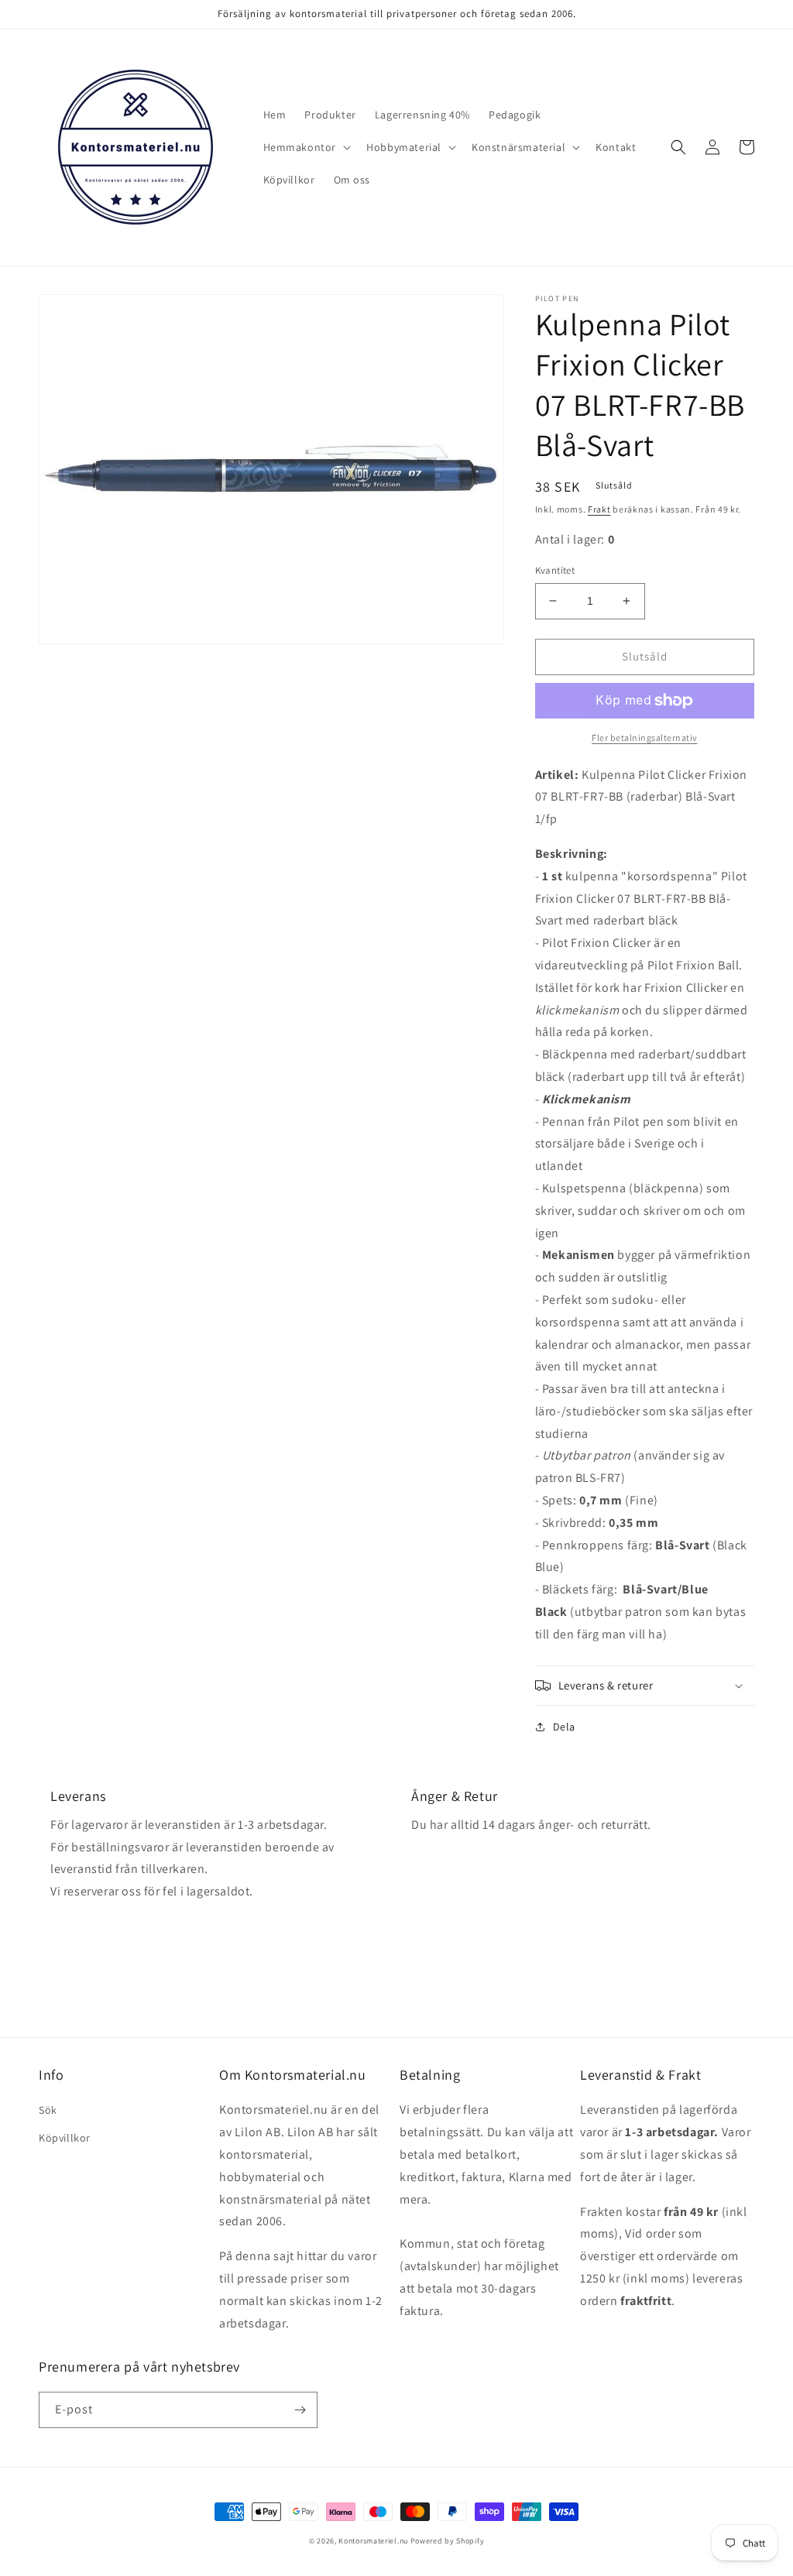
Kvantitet (555, 570)
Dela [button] (564, 1727)
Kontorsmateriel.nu (373, 2541)
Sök (48, 2110)
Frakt (599, 509)
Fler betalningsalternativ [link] (645, 737)
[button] (306, 147)
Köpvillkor (65, 2138)
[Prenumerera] (300, 2410)
